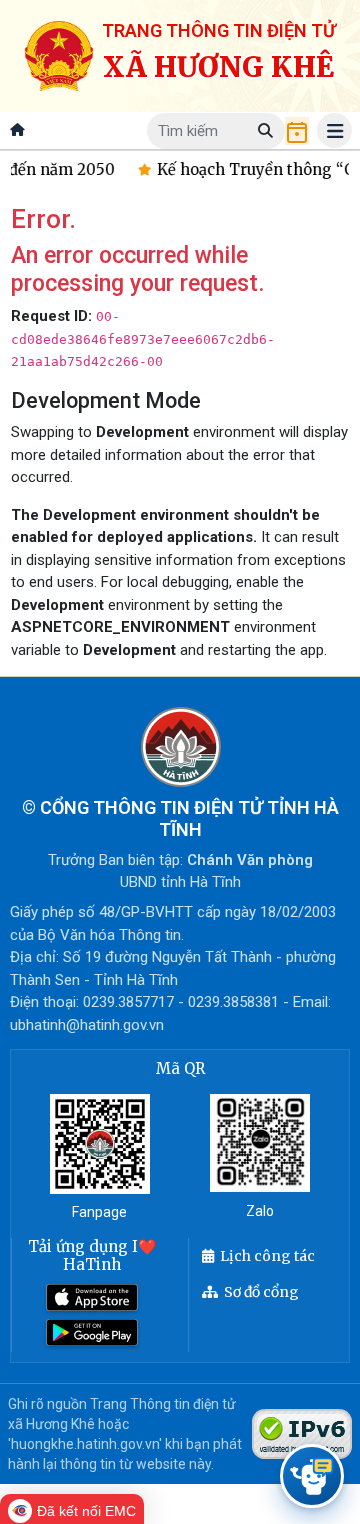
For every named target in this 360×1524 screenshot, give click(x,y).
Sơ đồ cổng (261, 1292)
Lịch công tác (267, 1256)
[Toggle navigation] (334, 130)
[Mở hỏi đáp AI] (312, 1476)
